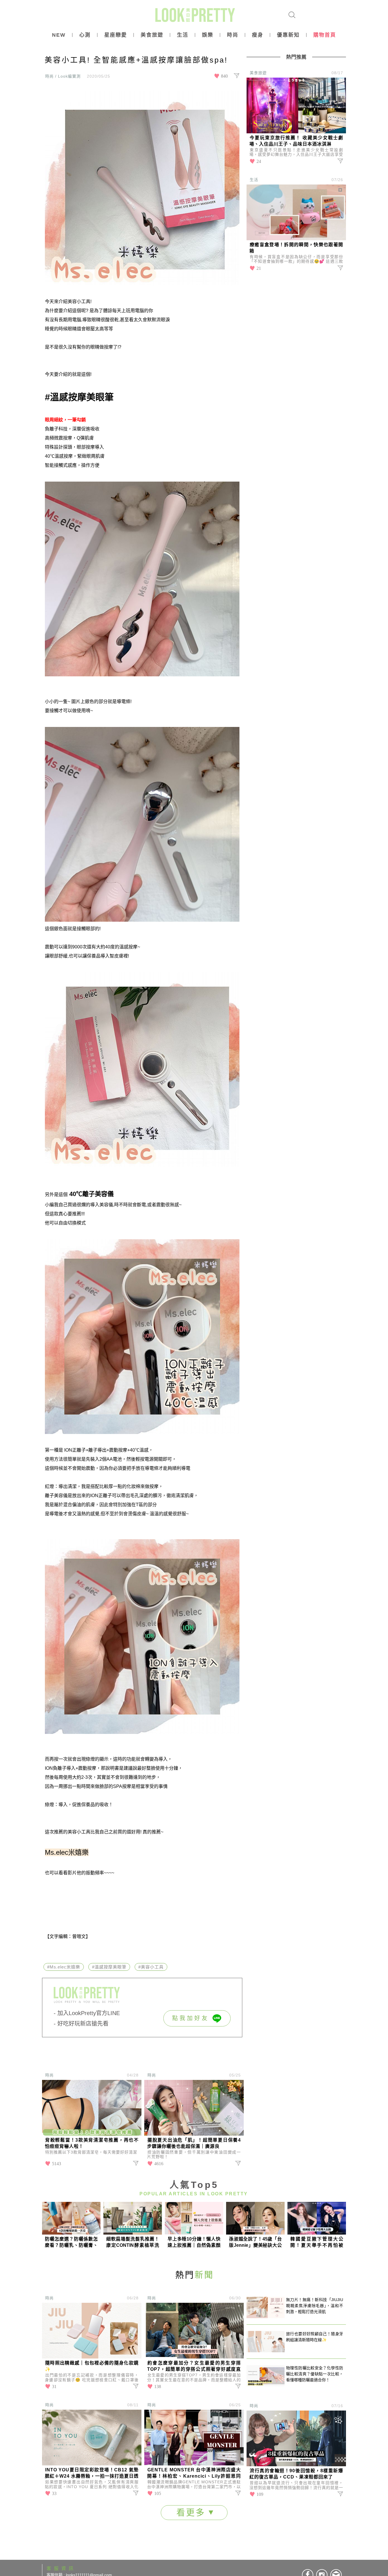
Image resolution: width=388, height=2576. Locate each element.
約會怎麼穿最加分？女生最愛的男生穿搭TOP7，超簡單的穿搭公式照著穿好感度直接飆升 (194, 2367)
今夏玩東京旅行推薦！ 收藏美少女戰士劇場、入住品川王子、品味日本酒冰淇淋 (296, 141)
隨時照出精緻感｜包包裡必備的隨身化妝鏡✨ (92, 2366)
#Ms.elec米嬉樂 (64, 1967)
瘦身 (258, 35)
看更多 (193, 2512)
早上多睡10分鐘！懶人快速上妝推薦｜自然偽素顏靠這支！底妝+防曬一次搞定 (194, 2242)
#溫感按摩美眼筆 (79, 397)
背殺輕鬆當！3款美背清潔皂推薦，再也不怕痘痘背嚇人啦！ (92, 2143)
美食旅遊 (152, 35)
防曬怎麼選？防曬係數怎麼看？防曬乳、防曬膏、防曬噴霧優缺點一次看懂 (71, 2242)
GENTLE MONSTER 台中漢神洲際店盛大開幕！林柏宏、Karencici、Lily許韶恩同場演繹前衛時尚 (194, 2474)
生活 (183, 35)
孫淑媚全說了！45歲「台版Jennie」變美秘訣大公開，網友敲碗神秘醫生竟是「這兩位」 (255, 2242)
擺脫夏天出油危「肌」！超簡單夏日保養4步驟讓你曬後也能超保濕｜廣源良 (194, 2143)
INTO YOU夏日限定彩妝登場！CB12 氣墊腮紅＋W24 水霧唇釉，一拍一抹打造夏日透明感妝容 (92, 2474)
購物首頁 (325, 35)
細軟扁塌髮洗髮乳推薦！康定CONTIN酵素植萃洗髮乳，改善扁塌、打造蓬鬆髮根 (133, 2242)
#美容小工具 (151, 1967)
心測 (85, 35)
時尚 (233, 35)
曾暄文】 (81, 1936)
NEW (59, 35)
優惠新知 (288, 35)
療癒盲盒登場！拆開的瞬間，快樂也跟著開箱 (296, 248)
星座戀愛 (116, 35)
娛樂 (208, 35)
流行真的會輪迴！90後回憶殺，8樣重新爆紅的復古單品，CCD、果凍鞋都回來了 (296, 2474)
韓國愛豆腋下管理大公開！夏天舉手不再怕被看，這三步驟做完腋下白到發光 (317, 2242)
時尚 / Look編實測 (63, 76)
